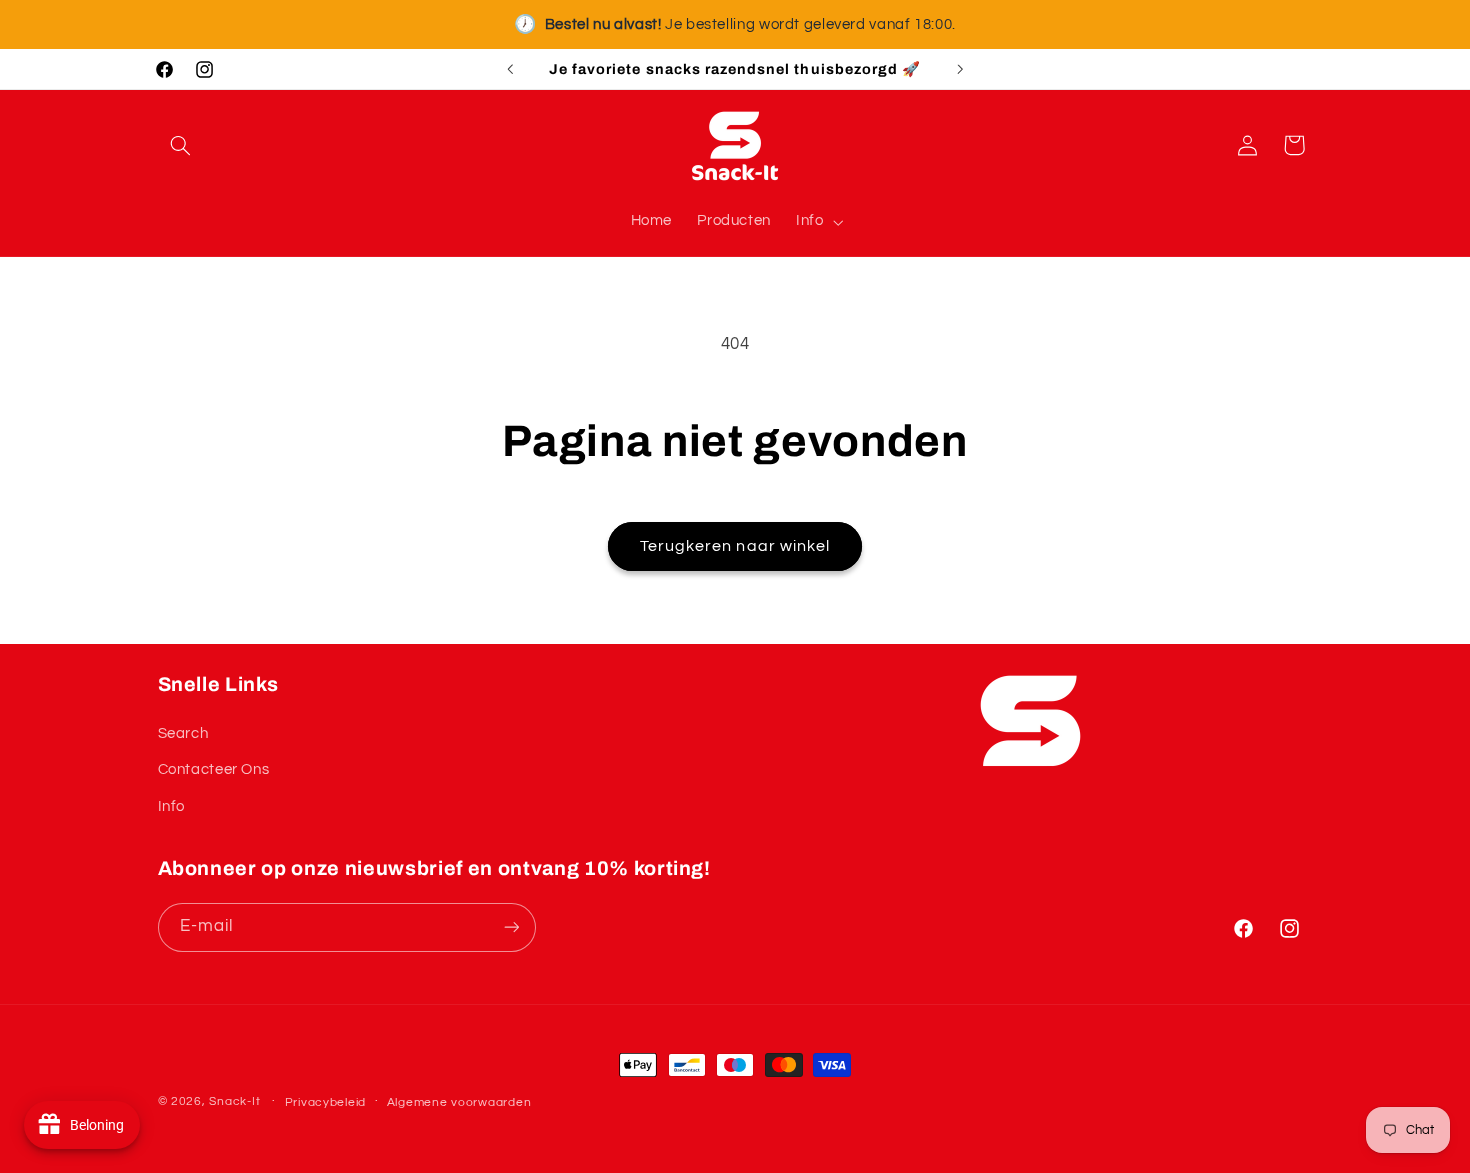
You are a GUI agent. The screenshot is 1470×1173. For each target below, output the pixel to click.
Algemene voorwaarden (459, 1102)
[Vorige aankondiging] (510, 69)
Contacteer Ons (214, 769)
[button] (181, 145)
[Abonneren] (511, 927)
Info (172, 806)
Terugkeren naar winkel (735, 546)
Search (183, 733)
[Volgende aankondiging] (960, 69)
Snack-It (234, 1101)
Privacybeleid (326, 1102)
